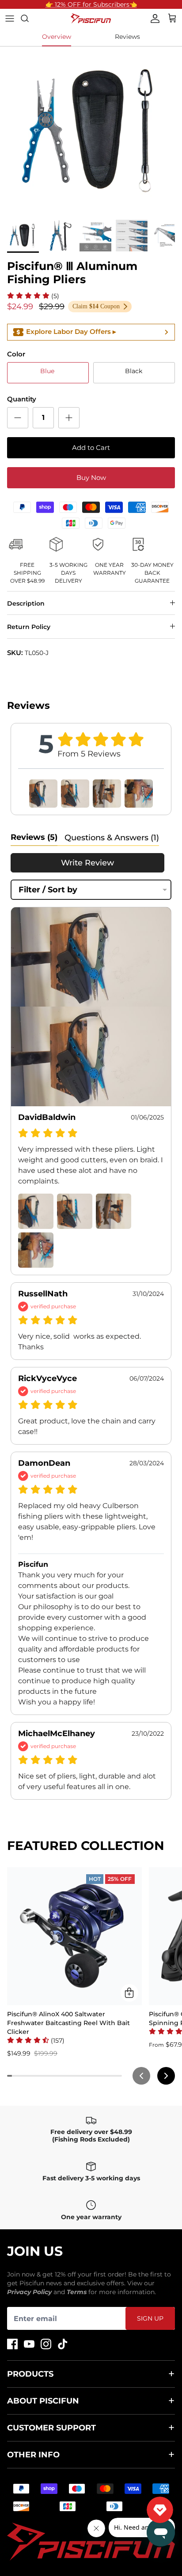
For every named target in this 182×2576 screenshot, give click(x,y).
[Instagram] (46, 2344)
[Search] (29, 19)
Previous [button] (25, 131)
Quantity (22, 399)
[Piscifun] (91, 19)
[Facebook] (12, 2344)
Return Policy (29, 627)
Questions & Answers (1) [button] (112, 838)
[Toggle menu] (10, 19)
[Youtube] (29, 2344)
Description (26, 603)
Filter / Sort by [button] (48, 890)
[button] (33, 296)
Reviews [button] (34, 837)
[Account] (153, 19)
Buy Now (91, 477)
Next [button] (157, 131)
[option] (91, 131)
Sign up (150, 2318)
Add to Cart (91, 447)
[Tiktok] (63, 2344)
